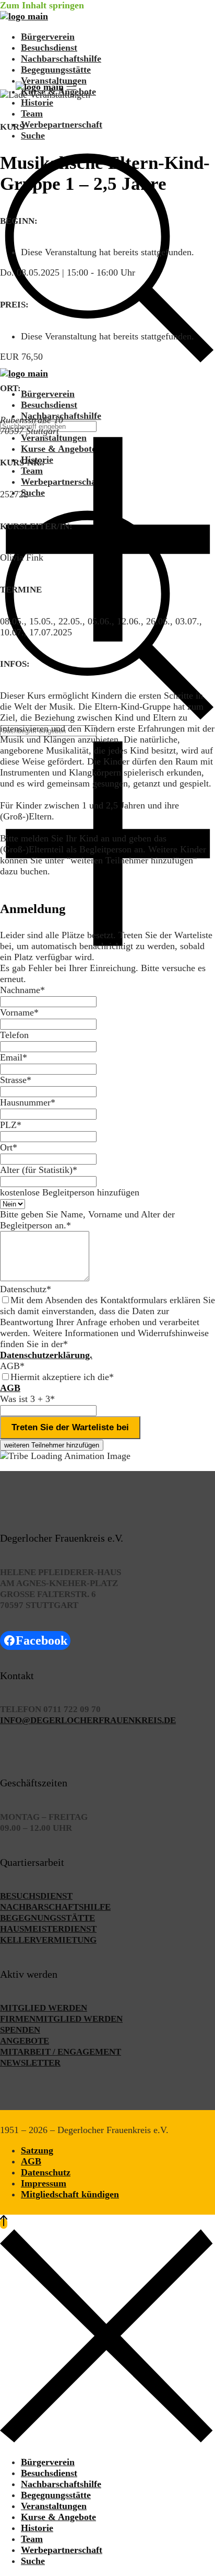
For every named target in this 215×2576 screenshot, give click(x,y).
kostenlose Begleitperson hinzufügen (70, 1192)
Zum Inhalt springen (42, 5)
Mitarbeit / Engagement (61, 2052)
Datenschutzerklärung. (46, 1355)
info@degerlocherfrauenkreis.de (88, 1720)
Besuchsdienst (36, 1896)
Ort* (9, 1147)
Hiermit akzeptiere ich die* (62, 1377)
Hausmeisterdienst (48, 1929)
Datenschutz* (26, 1289)
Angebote (25, 2041)
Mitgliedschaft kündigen (70, 2194)
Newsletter (30, 2063)
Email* (14, 1057)
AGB (10, 1388)
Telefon (14, 1035)
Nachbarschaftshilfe (55, 1907)
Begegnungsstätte (47, 1918)
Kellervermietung (48, 1940)
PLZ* (11, 1125)
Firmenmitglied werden (61, 2019)
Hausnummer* (28, 1102)
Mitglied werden (44, 2008)
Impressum (44, 2183)
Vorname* (19, 1012)
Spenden (20, 2030)
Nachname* (22, 990)
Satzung (37, 2150)
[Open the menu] (71, 87)
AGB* (12, 1366)
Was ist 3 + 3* (27, 1399)
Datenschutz (46, 2172)
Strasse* (16, 1080)
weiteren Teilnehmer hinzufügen (52, 1445)
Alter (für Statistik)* (39, 1170)
